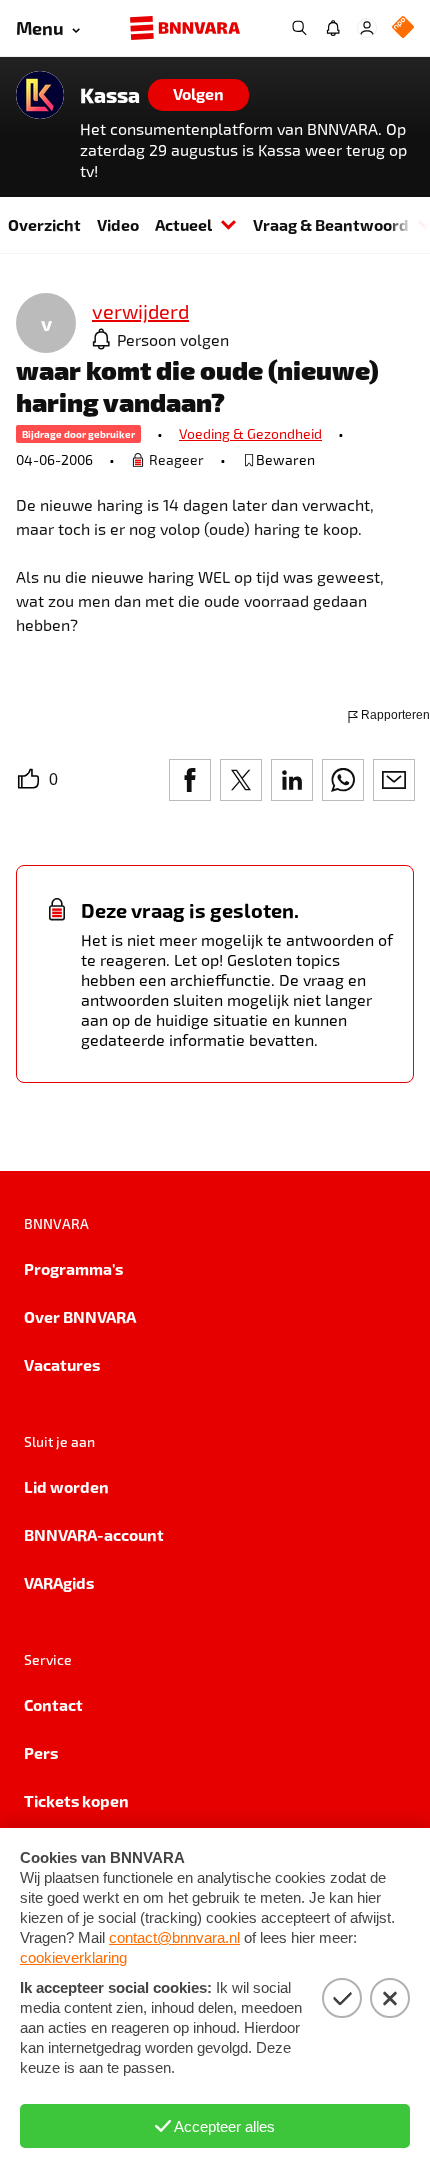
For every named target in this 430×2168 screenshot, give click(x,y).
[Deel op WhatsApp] (343, 780)
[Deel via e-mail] (394, 780)
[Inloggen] (367, 28)
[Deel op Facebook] (190, 780)
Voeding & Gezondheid (250, 433)
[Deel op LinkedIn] (292, 780)
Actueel (183, 224)
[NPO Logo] (403, 28)
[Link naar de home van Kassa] (40, 95)
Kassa (110, 95)
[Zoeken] (299, 28)
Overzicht (44, 224)
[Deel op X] (241, 780)
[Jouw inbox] (333, 28)
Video (118, 224)
